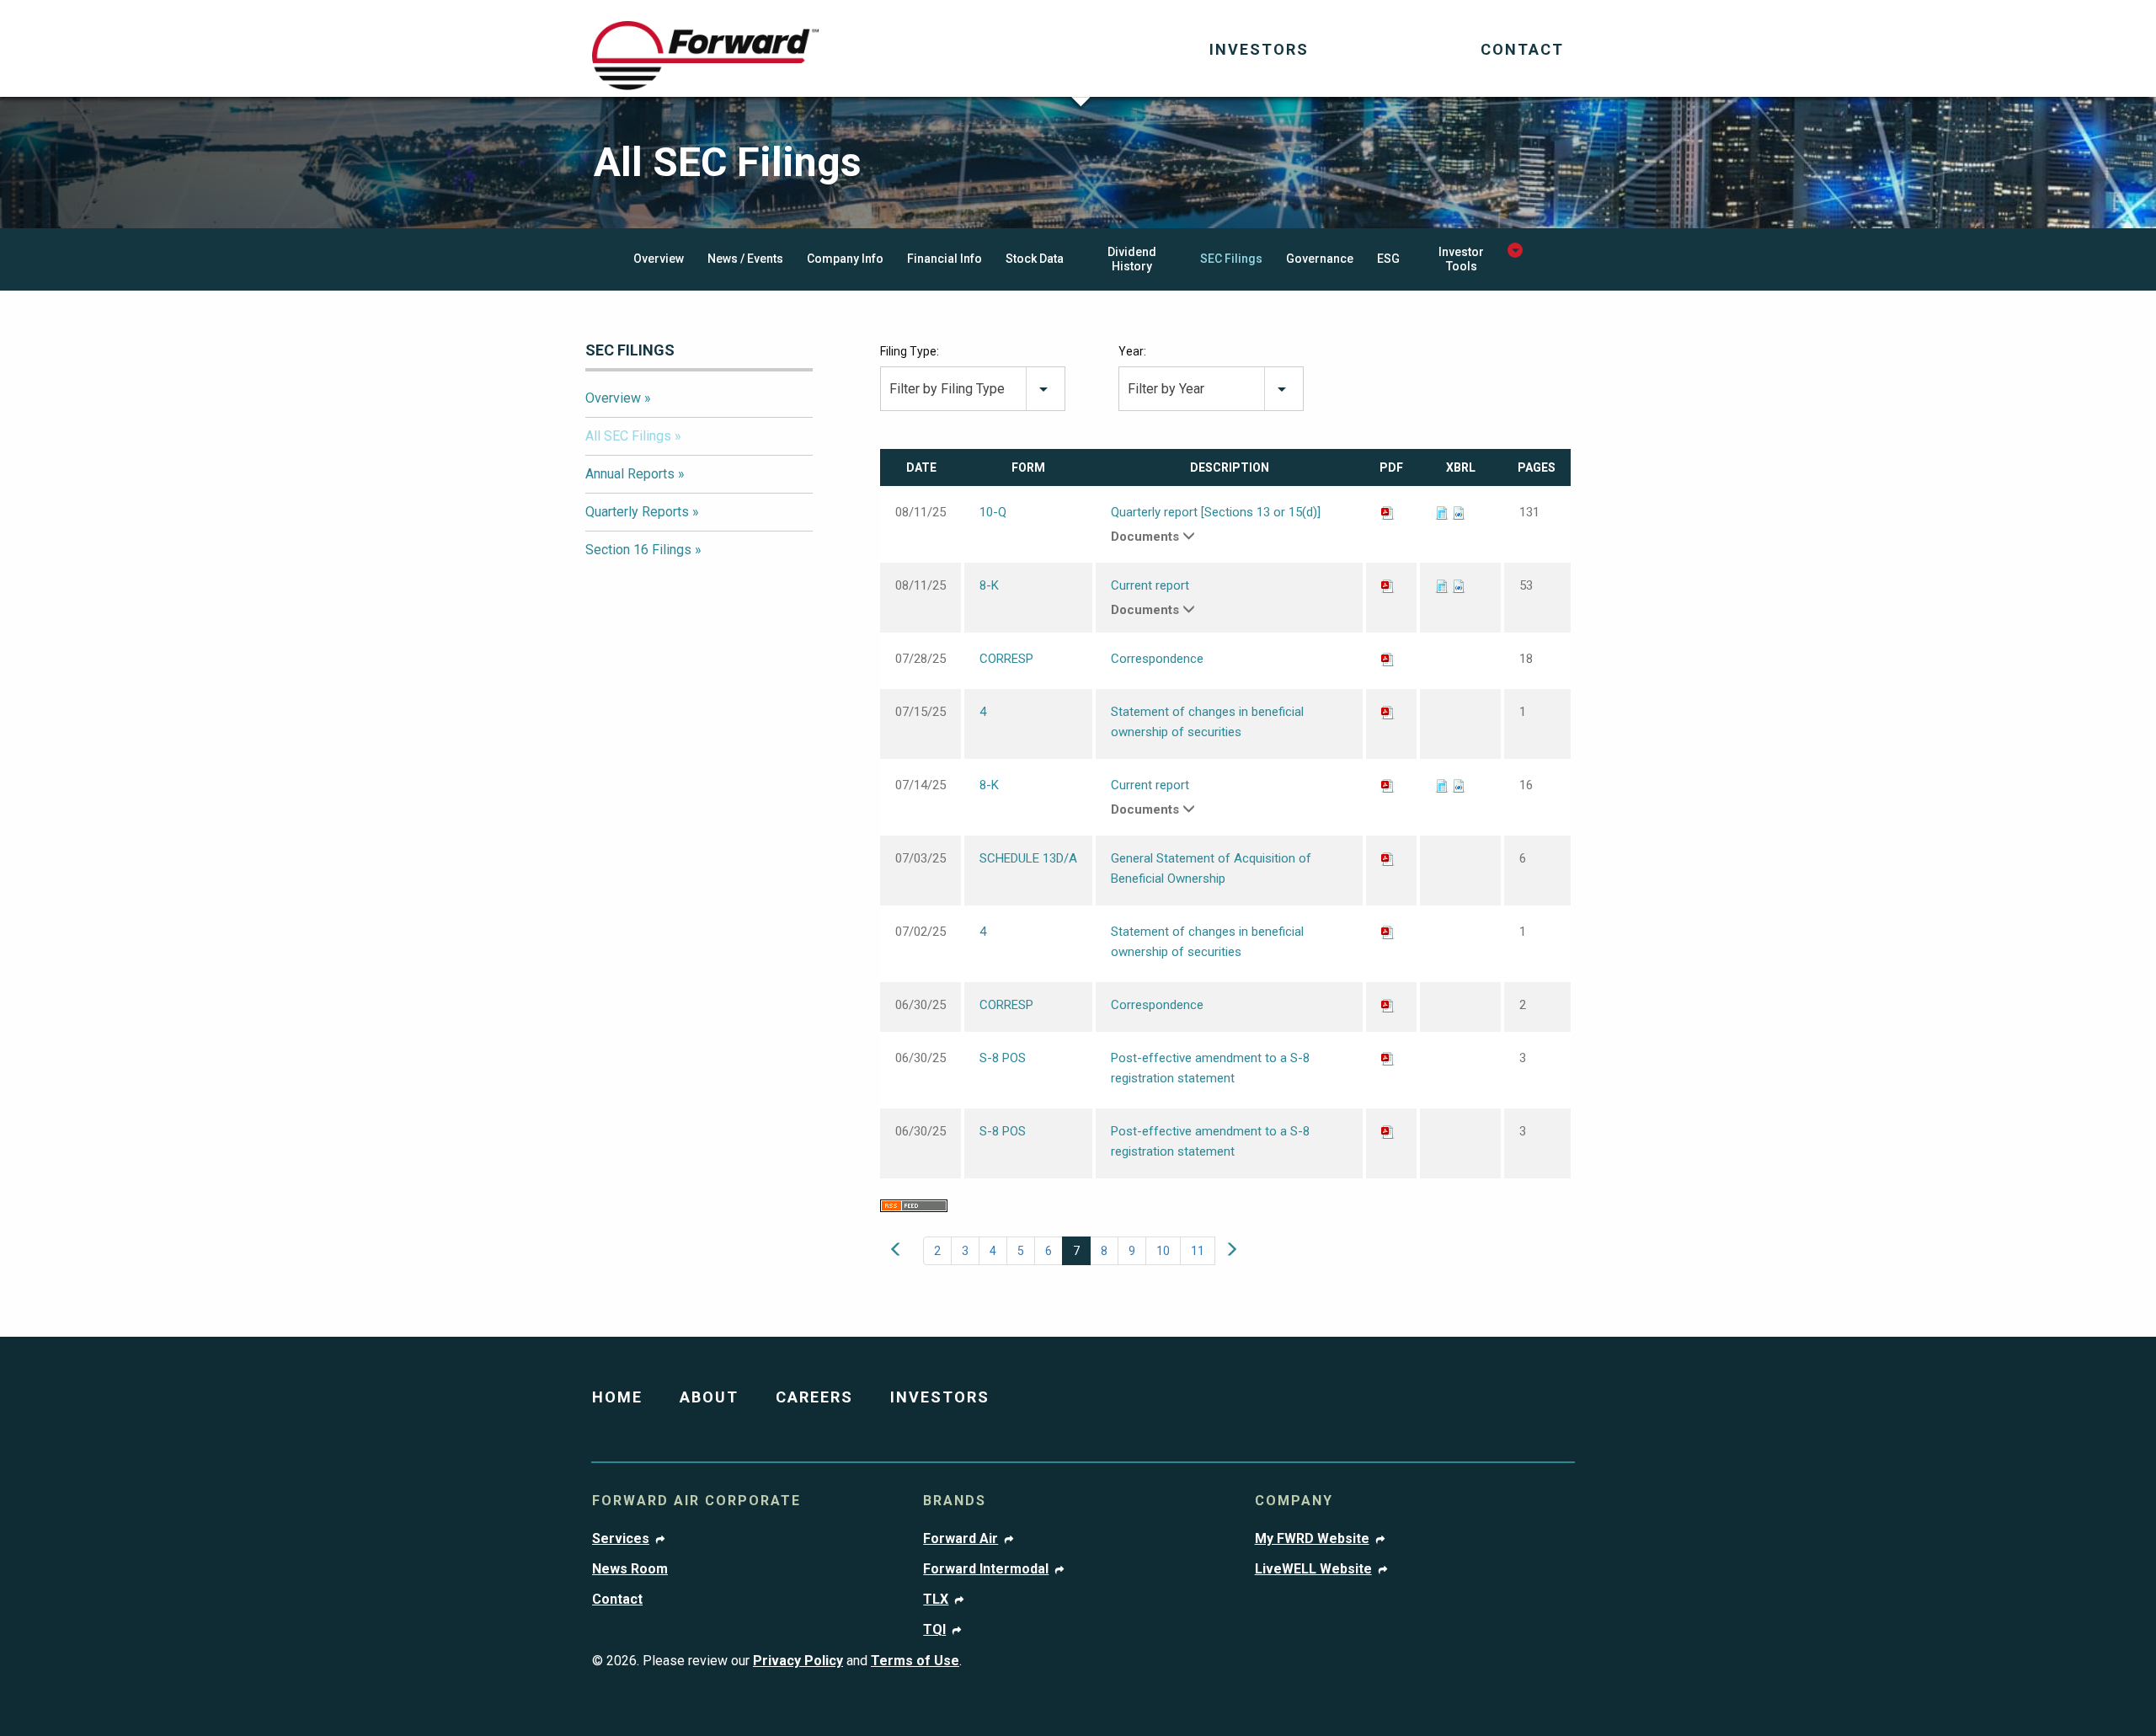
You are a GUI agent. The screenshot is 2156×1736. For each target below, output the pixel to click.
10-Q (993, 512)
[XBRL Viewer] (1442, 512)
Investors (1259, 49)
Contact (1522, 49)
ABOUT (709, 1397)
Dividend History (1132, 259)
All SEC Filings (628, 436)
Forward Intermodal (986, 1569)
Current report (1150, 585)
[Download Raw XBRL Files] (1459, 512)
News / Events (745, 259)
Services (621, 1539)
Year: (1132, 351)
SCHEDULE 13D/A (1028, 858)
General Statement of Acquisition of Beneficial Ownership (1211, 868)
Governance (1320, 259)
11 (1198, 1251)
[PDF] (1388, 512)
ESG (1388, 259)
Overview (659, 259)
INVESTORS (940, 1397)
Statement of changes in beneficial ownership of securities (1207, 722)
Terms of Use (915, 1661)
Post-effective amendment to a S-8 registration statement (1210, 1068)
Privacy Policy (798, 1661)
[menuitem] (1259, 51)
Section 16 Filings (638, 550)
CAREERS (814, 1397)
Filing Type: (910, 351)
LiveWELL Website (1313, 1569)
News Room (630, 1569)
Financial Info (945, 259)
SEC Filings (1231, 259)
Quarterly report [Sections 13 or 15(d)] (1216, 512)
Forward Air (961, 1539)
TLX (936, 1600)
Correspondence (1157, 659)
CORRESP (1006, 659)
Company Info (845, 259)
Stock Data (1035, 259)
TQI (934, 1630)
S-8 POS (1003, 1058)
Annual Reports (630, 474)
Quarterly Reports (637, 512)
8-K (989, 585)
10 (1163, 1251)
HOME (617, 1397)
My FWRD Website (1312, 1539)
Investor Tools (1461, 259)
